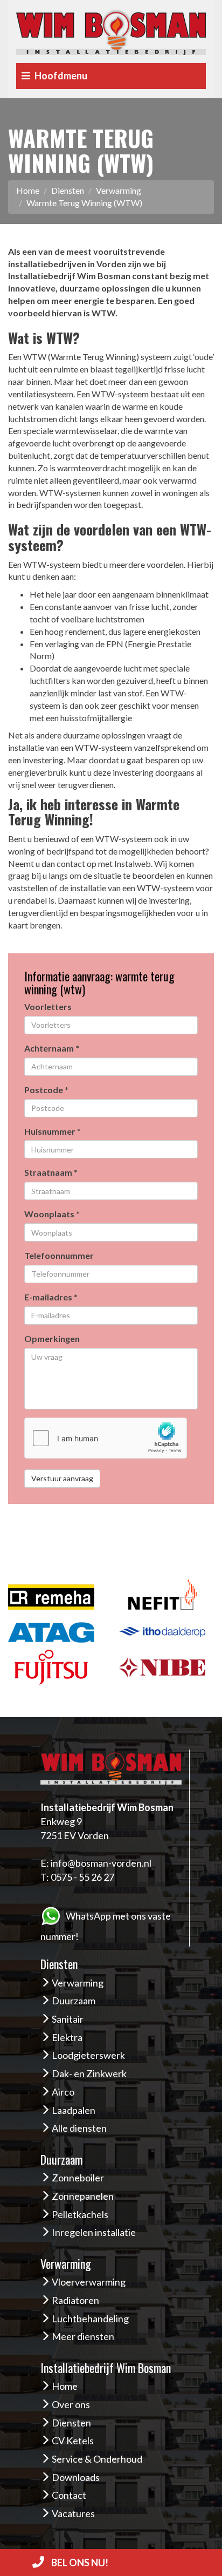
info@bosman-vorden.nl (101, 1863)
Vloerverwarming (89, 2282)
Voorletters (48, 1006)
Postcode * (46, 1090)
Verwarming (119, 190)
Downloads (76, 2477)
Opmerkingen (52, 1338)
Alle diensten (79, 2128)
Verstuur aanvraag (62, 1478)
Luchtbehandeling (90, 2319)
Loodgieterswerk (88, 2055)
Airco (63, 2092)
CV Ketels (73, 2441)
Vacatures (73, 2513)
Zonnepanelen (83, 2196)
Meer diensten (83, 2336)
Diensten (68, 190)
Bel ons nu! (79, 2563)
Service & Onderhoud (97, 2459)
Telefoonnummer (59, 1255)
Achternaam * (52, 1048)
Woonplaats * (52, 1214)
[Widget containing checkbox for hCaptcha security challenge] (106, 1438)
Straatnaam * (51, 1172)
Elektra (67, 2037)
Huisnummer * (53, 1131)
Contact (69, 2495)
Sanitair (68, 2019)
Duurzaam (74, 2001)
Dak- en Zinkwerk (89, 2073)
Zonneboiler (78, 2178)
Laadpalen (74, 2110)
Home (28, 190)
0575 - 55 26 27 (82, 1877)
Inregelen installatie (94, 2232)
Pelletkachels (80, 2214)
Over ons (71, 2404)
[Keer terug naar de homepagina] (111, 30)
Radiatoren (75, 2300)
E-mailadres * (51, 1297)
